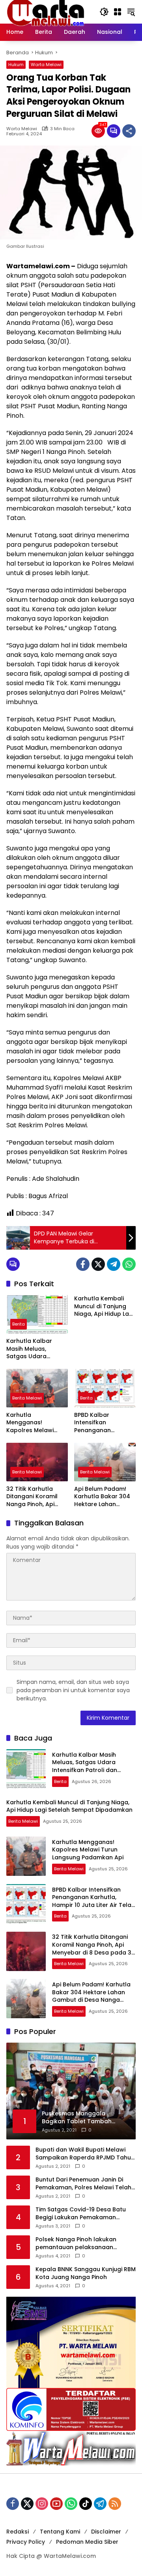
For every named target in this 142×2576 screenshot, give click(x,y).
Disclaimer (106, 2532)
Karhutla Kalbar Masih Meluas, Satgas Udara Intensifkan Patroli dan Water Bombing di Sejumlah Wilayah (35, 1349)
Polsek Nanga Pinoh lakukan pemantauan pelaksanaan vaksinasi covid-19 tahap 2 (76, 2243)
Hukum (16, 65)
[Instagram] (42, 2504)
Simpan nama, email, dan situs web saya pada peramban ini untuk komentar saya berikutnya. (73, 1690)
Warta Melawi (46, 65)
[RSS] (115, 2504)
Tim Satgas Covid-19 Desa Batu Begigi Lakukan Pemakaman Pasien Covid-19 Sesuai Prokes (81, 2214)
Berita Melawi (27, 1398)
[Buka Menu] (118, 12)
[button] (104, 12)
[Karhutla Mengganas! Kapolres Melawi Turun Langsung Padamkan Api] (37, 1388)
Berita (19, 1324)
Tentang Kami (60, 2532)
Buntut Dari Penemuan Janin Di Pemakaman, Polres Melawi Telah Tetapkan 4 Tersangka (83, 2184)
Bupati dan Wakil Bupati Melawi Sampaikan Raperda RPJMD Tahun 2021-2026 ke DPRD (85, 2154)
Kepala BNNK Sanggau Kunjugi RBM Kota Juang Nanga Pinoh (86, 2273)
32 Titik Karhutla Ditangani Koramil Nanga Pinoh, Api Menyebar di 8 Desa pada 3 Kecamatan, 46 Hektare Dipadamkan (35, 1497)
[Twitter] (98, 1264)
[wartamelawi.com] (46, 11)
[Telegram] (114, 1264)
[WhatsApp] (129, 1264)
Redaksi (18, 2532)
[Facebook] (83, 1264)
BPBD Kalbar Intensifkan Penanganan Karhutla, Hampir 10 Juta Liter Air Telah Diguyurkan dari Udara (102, 1423)
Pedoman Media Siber (87, 2542)
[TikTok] (86, 2504)
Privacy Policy (26, 2542)
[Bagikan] (129, 131)
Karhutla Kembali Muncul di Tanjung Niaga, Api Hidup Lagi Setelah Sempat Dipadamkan (104, 1306)
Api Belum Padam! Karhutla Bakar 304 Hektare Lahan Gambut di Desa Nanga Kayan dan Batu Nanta (102, 1497)
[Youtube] (56, 2504)
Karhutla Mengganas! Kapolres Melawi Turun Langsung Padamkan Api (30, 1423)
